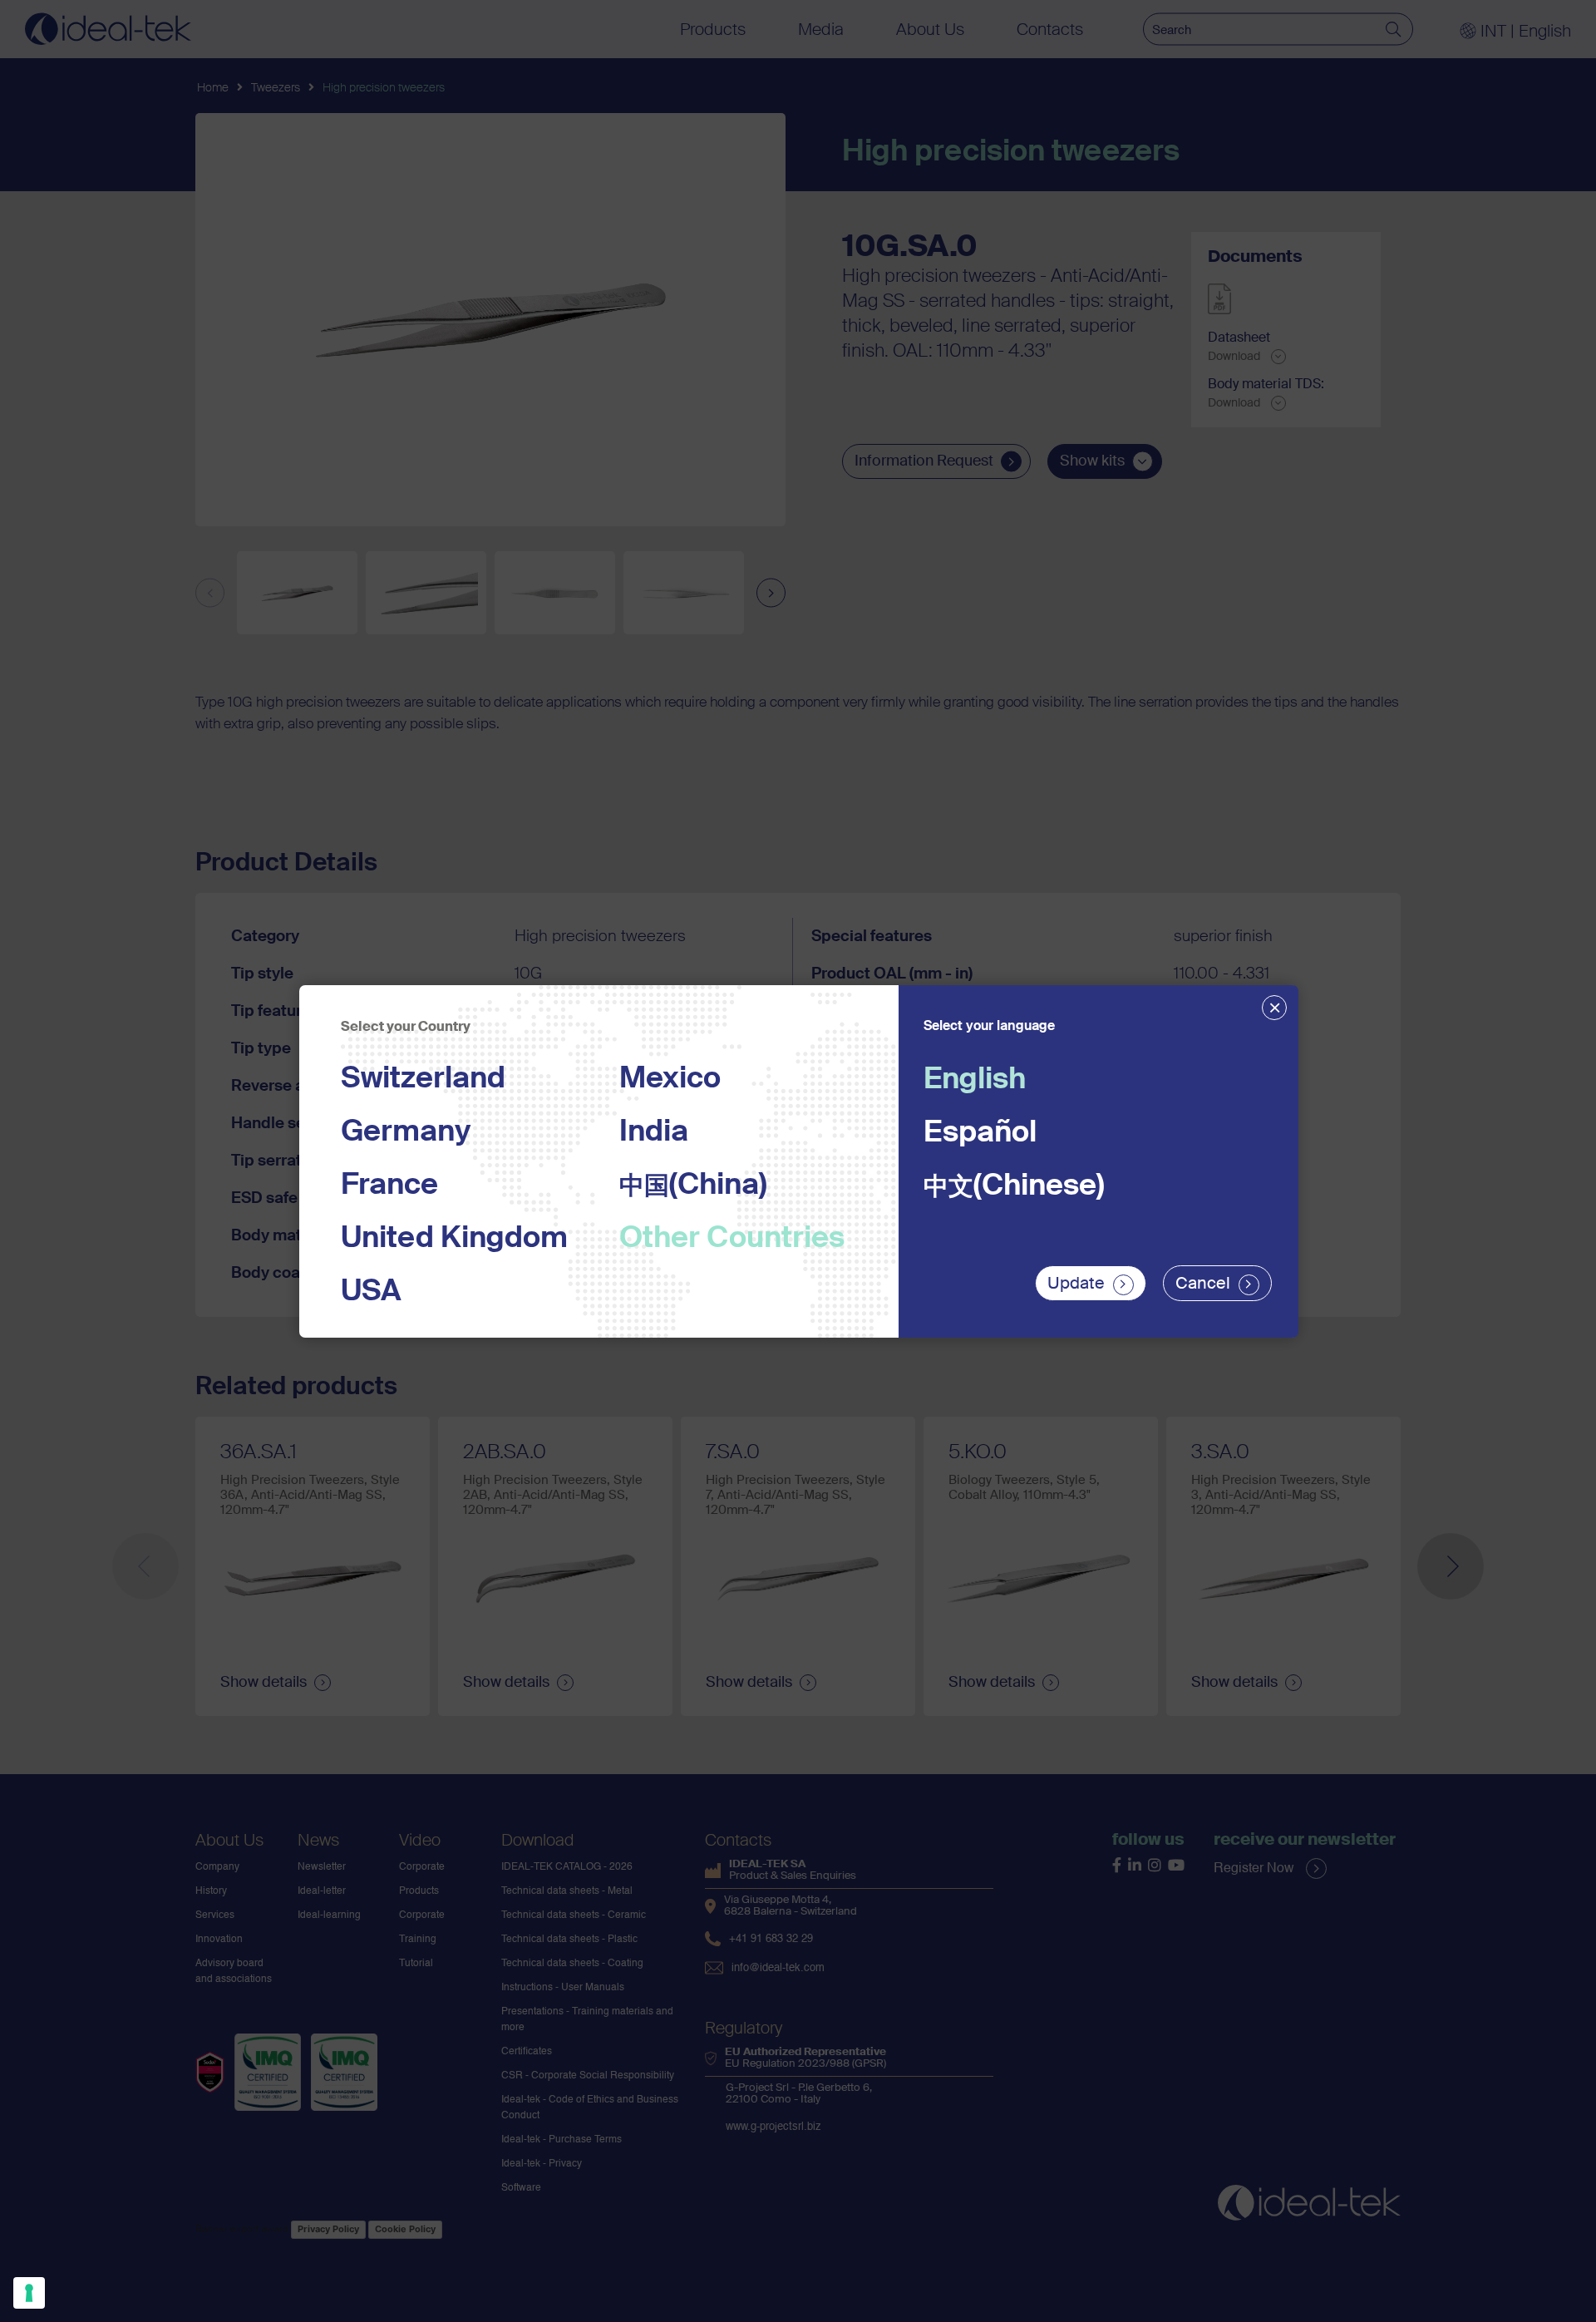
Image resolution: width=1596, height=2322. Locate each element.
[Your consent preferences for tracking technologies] (29, 2293)
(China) (693, 1186)
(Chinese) (1014, 1186)
